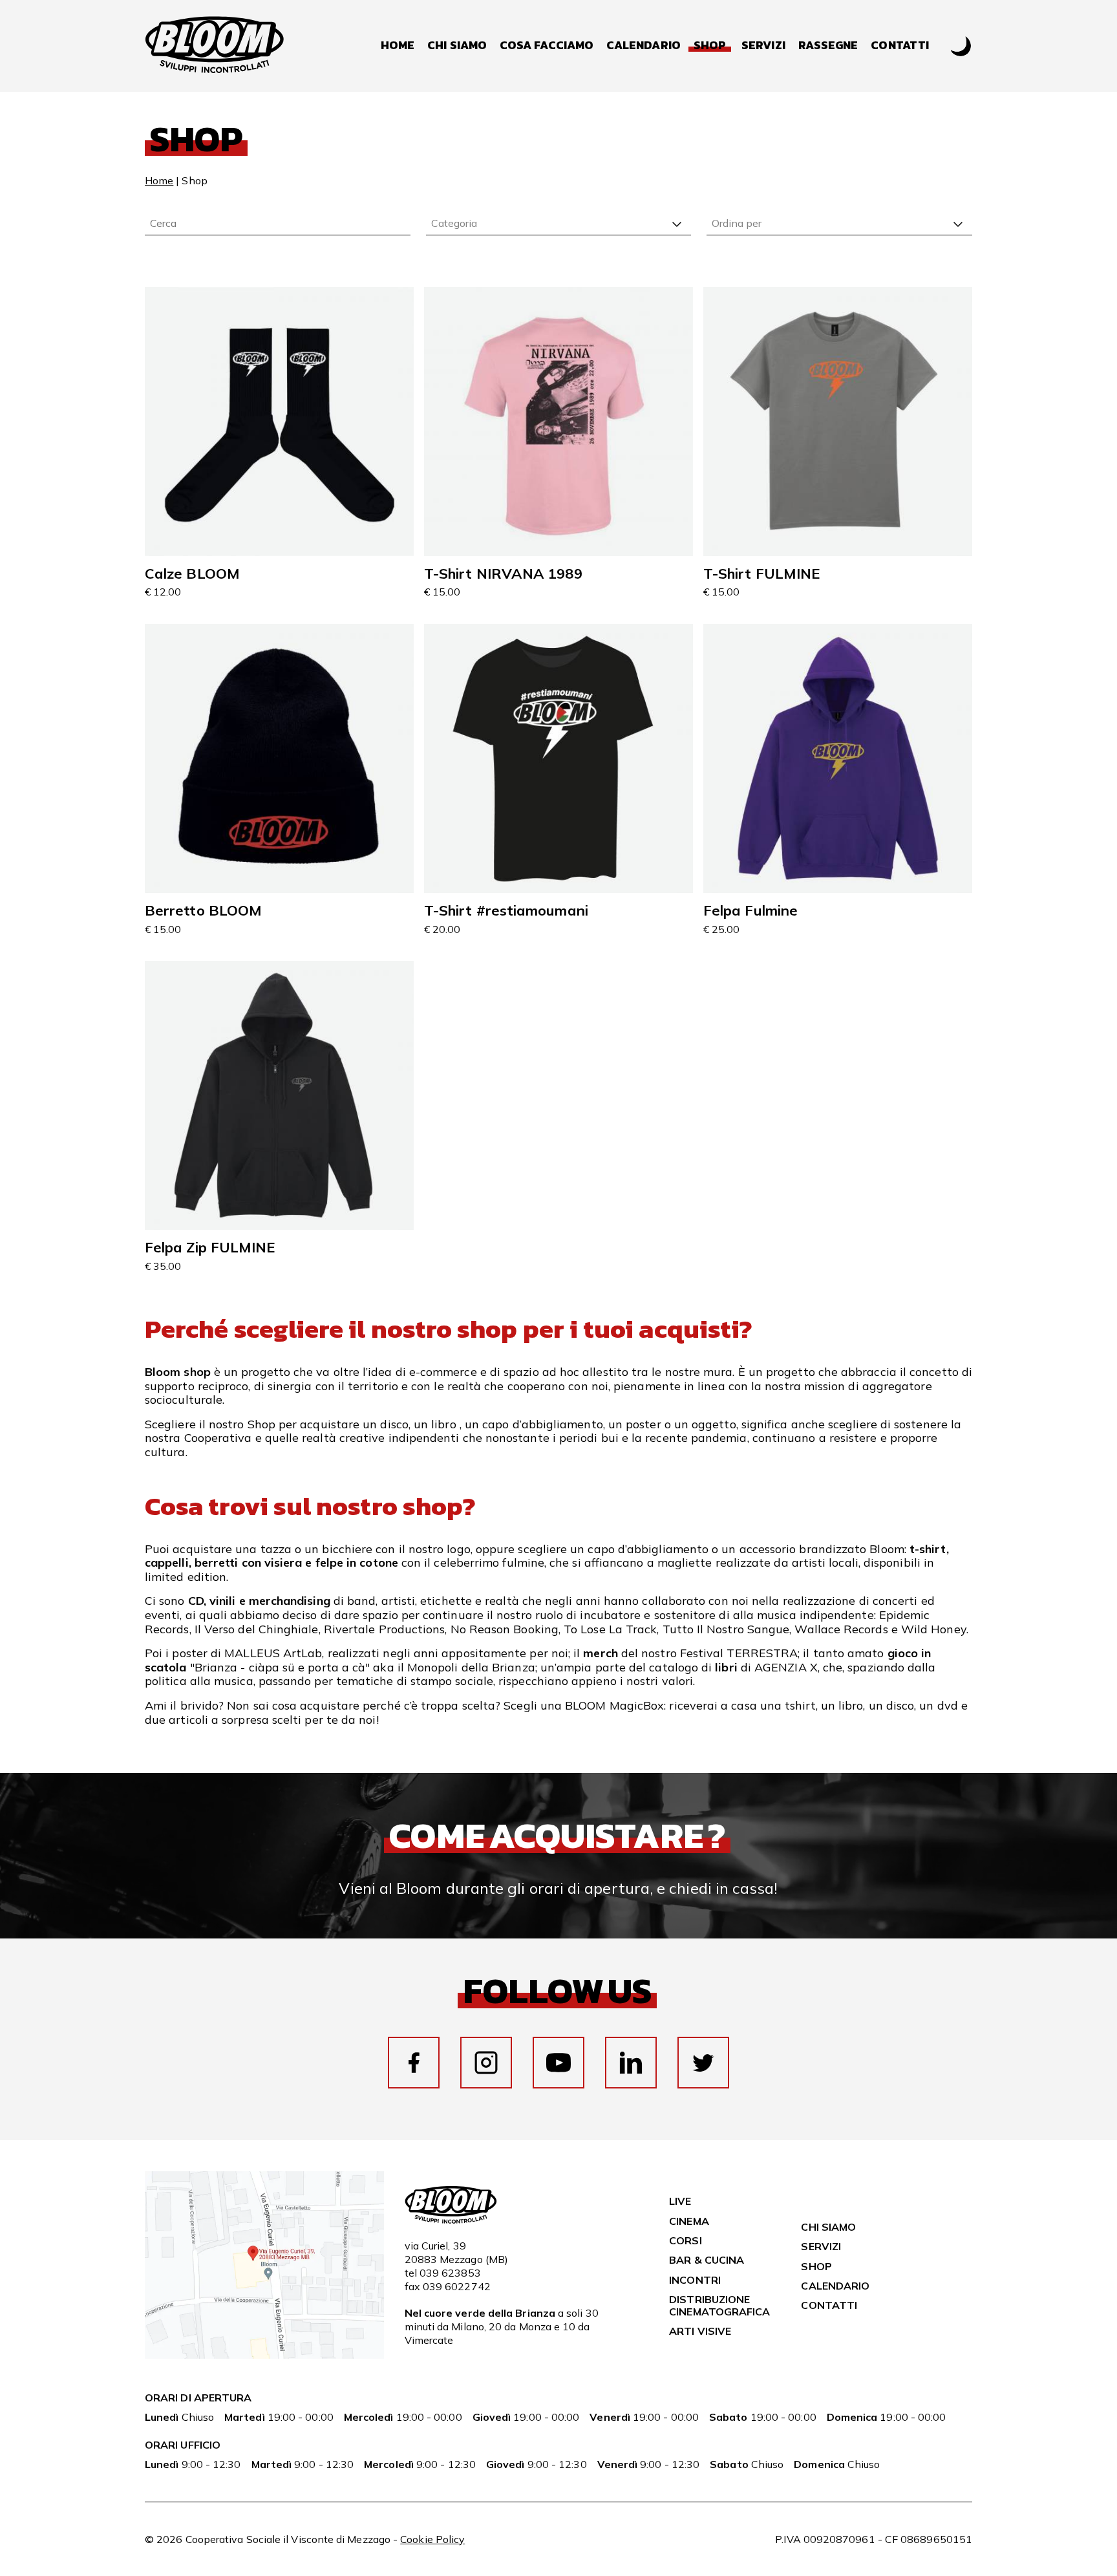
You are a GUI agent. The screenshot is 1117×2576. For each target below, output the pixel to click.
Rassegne (828, 46)
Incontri (695, 2280)
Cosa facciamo (547, 46)
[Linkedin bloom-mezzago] (631, 2063)
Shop (816, 2266)
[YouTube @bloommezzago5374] (558, 2063)
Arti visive (700, 2331)
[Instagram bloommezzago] (486, 2063)
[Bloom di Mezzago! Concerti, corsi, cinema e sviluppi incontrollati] (215, 46)
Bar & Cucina (707, 2260)
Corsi (685, 2240)
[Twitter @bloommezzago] (703, 2063)
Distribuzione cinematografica (719, 2305)
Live (680, 2201)
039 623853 (450, 2273)
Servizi (763, 46)
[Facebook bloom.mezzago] (414, 2063)
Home (398, 46)
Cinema (689, 2221)
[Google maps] (264, 2355)
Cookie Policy (432, 2539)
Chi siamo (457, 46)
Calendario (644, 46)
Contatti (900, 46)
